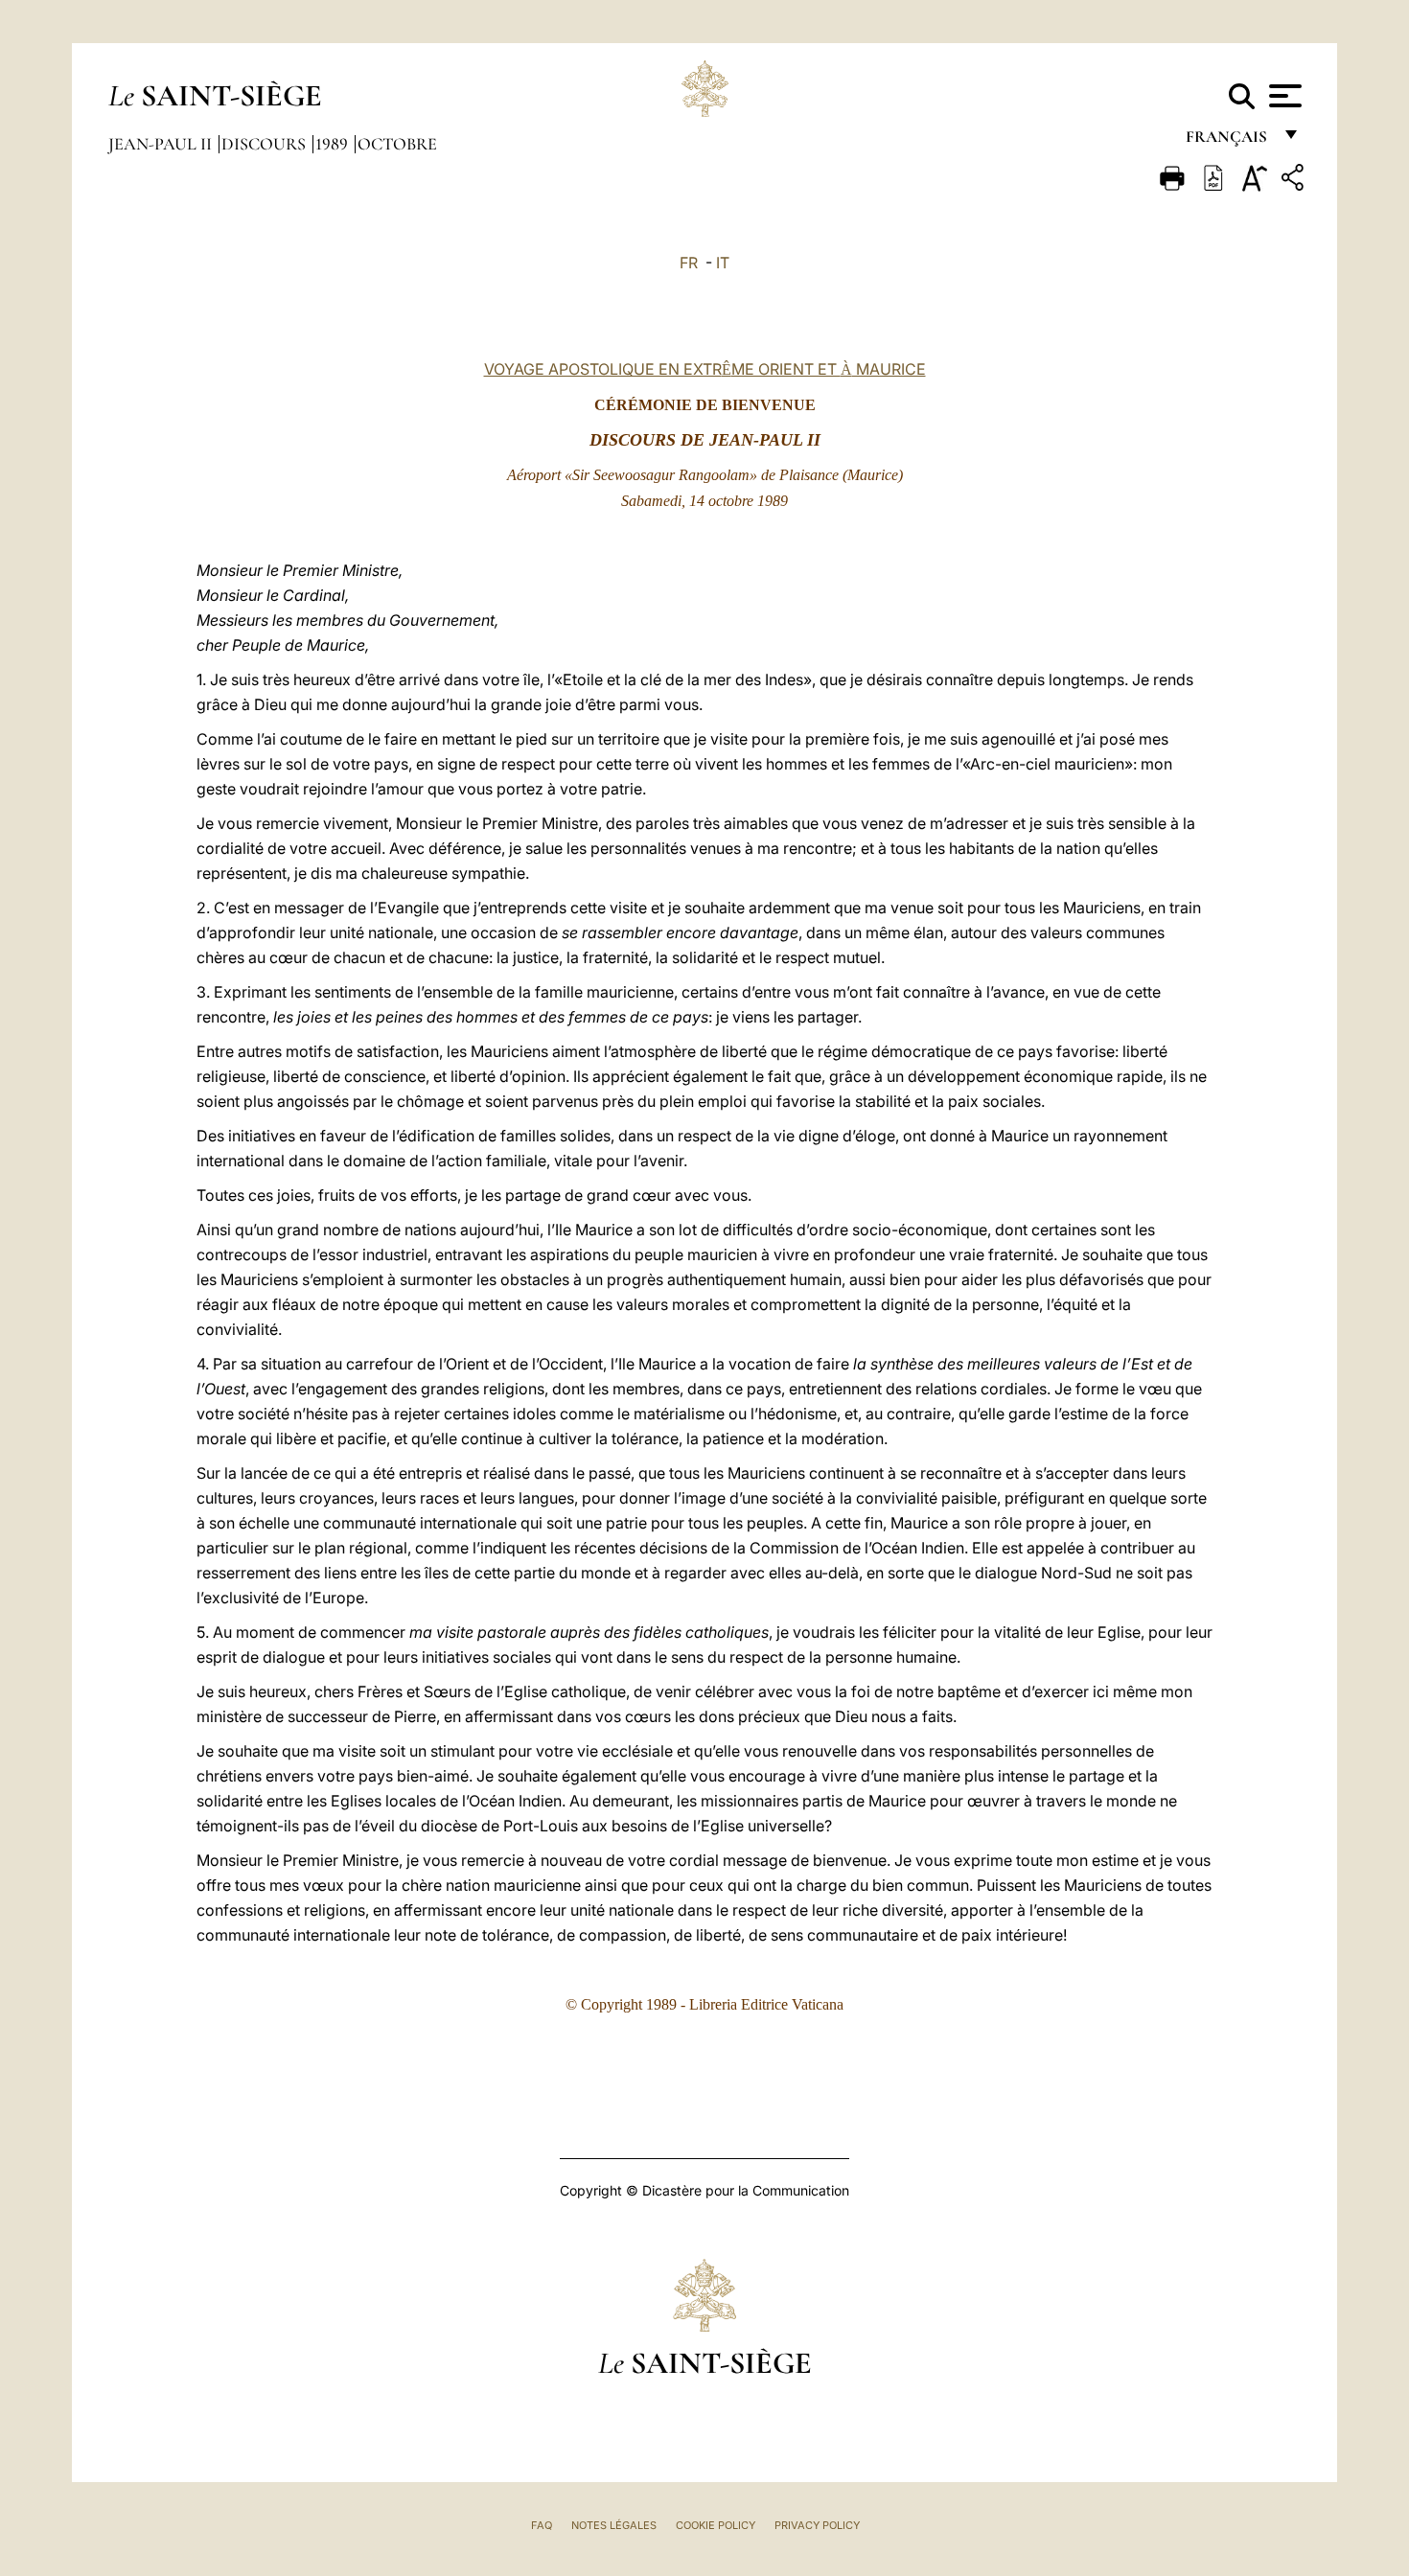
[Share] (1295, 181)
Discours (266, 144)
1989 (334, 144)
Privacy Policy (817, 2525)
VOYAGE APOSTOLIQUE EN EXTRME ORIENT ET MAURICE (705, 369)
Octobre (397, 144)
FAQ (542, 2525)
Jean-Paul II (162, 144)
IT (723, 263)
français (1228, 141)
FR (689, 263)
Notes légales (614, 2525)
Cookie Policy (716, 2525)
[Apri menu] (1283, 96)
